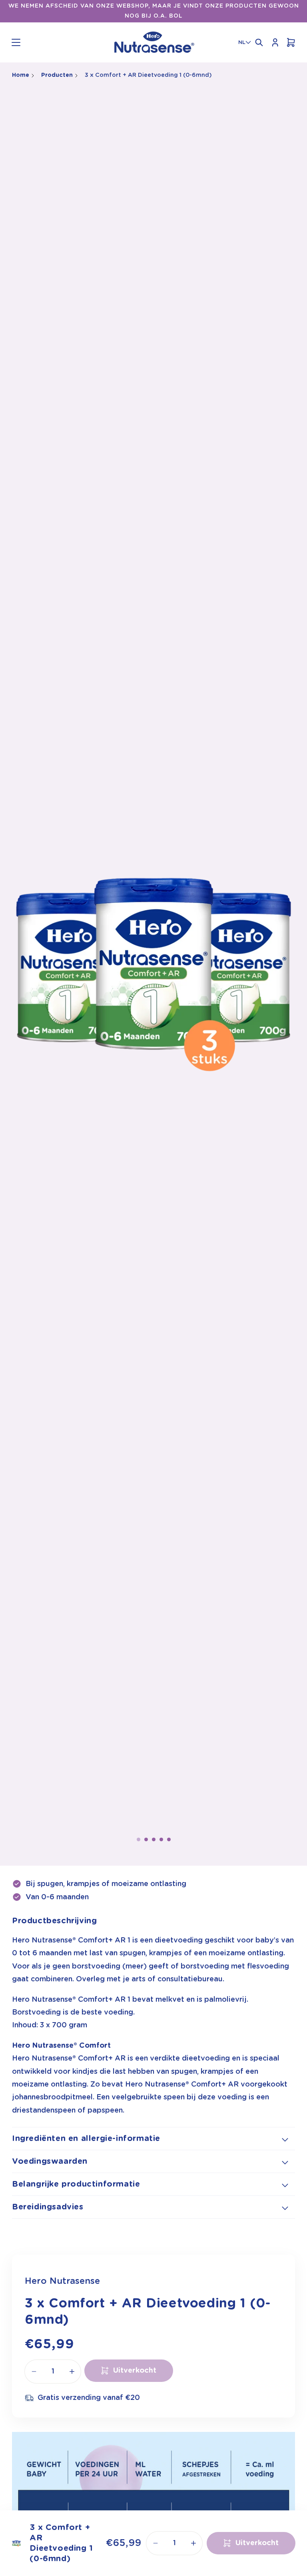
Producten (57, 75)
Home (21, 75)
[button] (16, 42)
